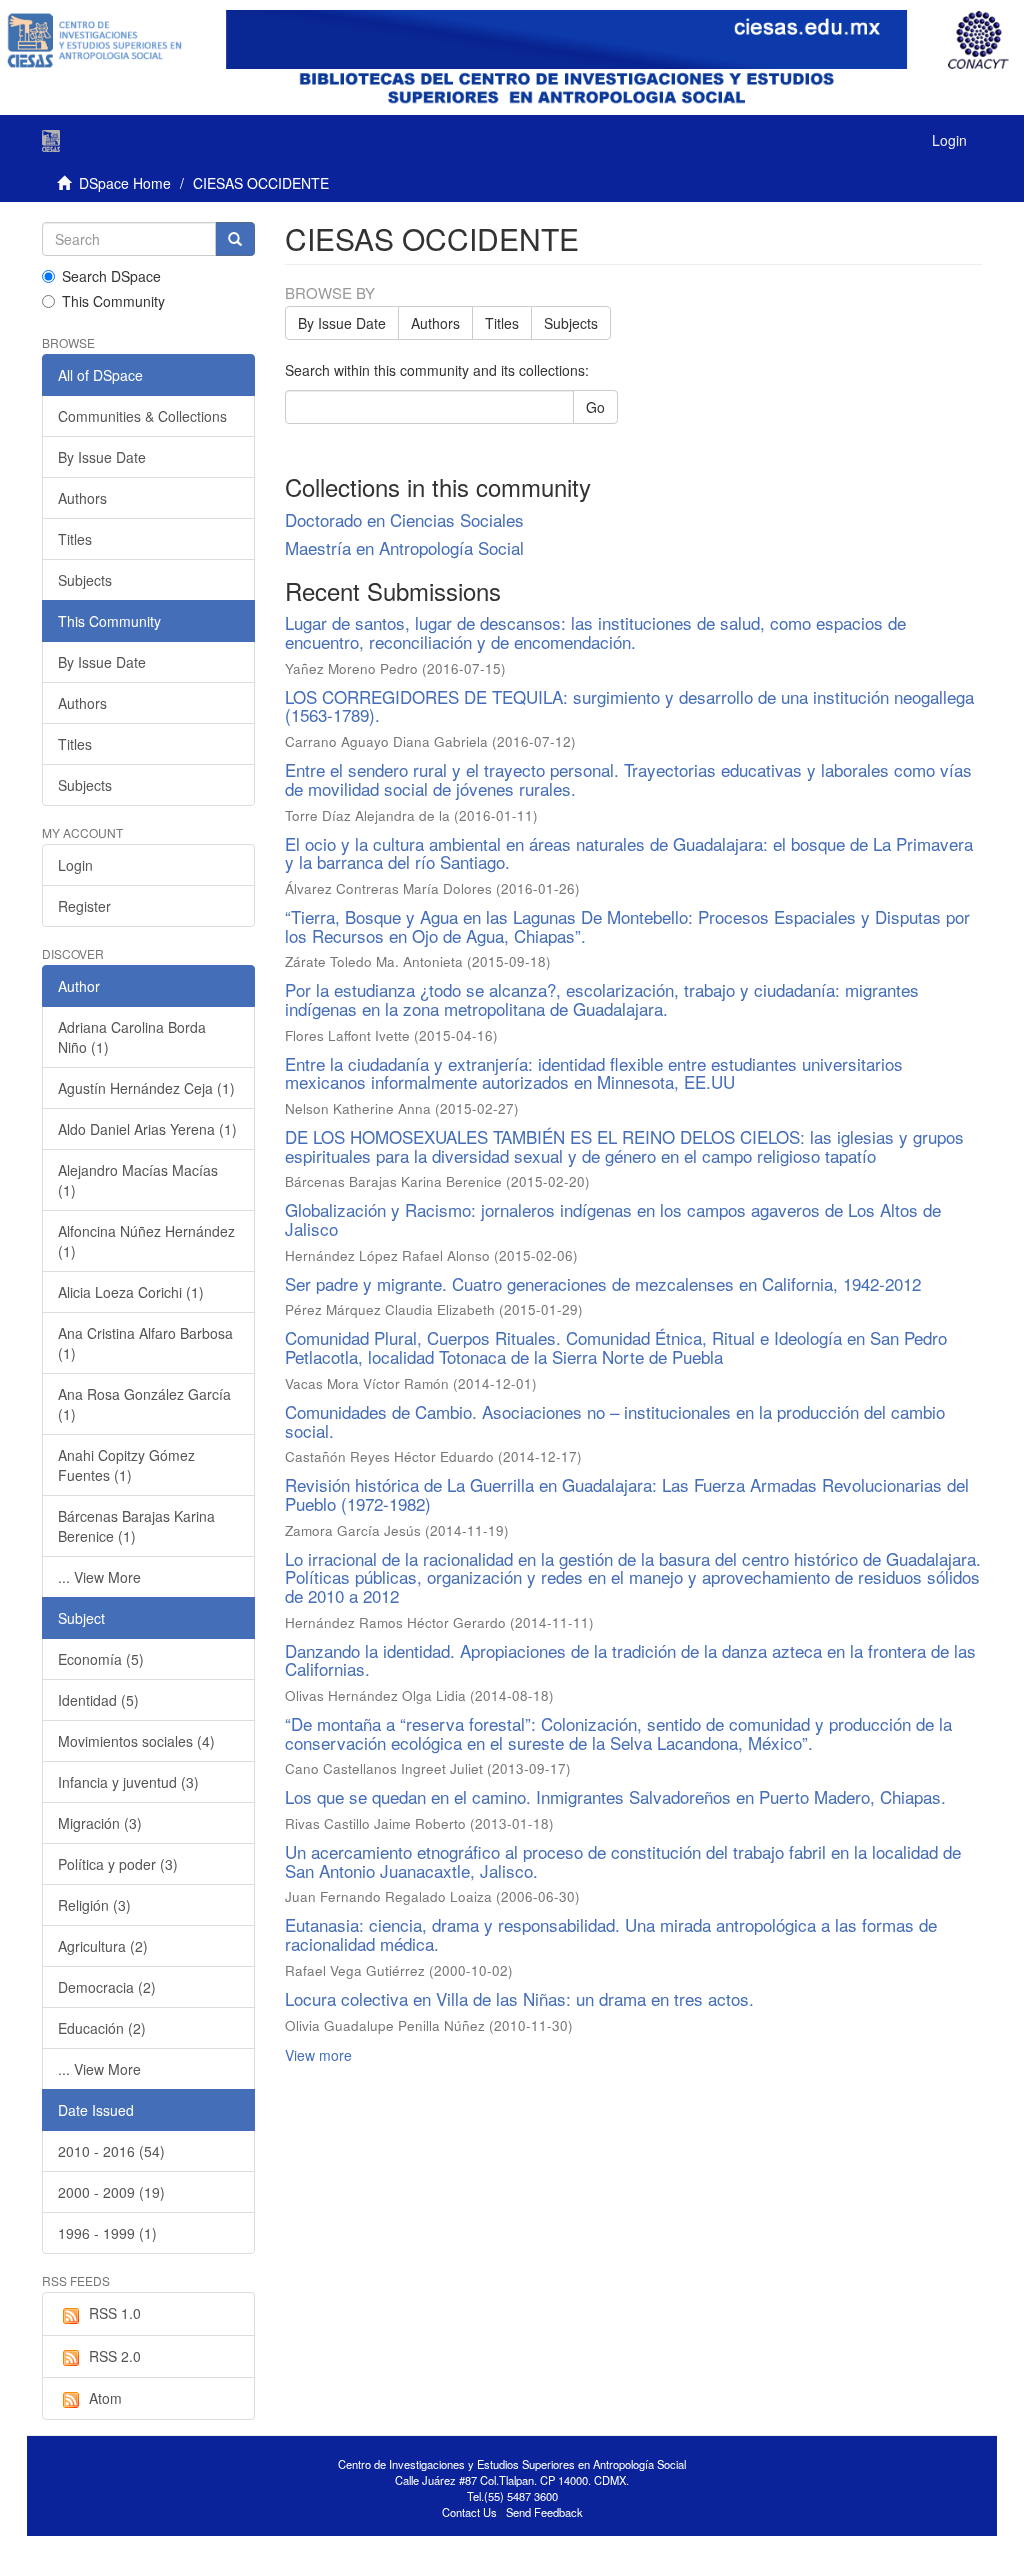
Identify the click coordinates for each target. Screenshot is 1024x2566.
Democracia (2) (107, 1987)
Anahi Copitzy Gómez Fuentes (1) (126, 1465)
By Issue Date (342, 323)
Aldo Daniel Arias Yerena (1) (147, 1129)
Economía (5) (101, 1659)
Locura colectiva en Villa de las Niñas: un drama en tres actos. (519, 1998)
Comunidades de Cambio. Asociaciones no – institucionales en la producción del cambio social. (615, 1421)
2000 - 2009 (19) (111, 2192)
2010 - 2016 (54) (111, 2151)
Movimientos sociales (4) (136, 1741)
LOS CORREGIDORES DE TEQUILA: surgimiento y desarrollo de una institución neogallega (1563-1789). (629, 706)
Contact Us (469, 2512)
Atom (105, 2398)
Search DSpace (111, 276)
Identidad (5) (98, 1700)
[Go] (235, 239)
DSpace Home (125, 183)
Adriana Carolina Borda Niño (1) (132, 1037)
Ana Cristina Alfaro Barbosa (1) (145, 1343)
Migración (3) (100, 1823)
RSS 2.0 (115, 2356)
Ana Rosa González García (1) (144, 1404)
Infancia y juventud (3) (128, 1782)
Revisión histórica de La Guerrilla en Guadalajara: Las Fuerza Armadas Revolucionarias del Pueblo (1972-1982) (627, 1494)
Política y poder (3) (118, 1864)
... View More (99, 1577)
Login (75, 865)
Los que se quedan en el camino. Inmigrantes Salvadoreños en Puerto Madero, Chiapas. (615, 1796)
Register (84, 906)
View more (318, 2055)
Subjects (571, 323)
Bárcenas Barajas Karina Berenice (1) (136, 1526)
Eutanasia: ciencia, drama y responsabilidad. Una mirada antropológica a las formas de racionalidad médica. (611, 1934)
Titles (502, 323)
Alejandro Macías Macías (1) (138, 1180)
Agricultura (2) (103, 1946)
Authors (435, 323)
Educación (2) (102, 2028)
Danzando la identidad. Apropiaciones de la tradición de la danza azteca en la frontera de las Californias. (630, 1660)
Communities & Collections (142, 416)
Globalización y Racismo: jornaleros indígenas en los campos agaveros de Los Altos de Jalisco (613, 1219)
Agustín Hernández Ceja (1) (146, 1088)
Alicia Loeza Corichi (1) (131, 1292)
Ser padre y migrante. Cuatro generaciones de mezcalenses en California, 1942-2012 (603, 1283)
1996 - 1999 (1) (107, 2233)
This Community (113, 301)
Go (595, 407)
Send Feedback (544, 2512)
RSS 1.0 (115, 2313)
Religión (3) (94, 1905)
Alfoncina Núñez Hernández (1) (146, 1241)
